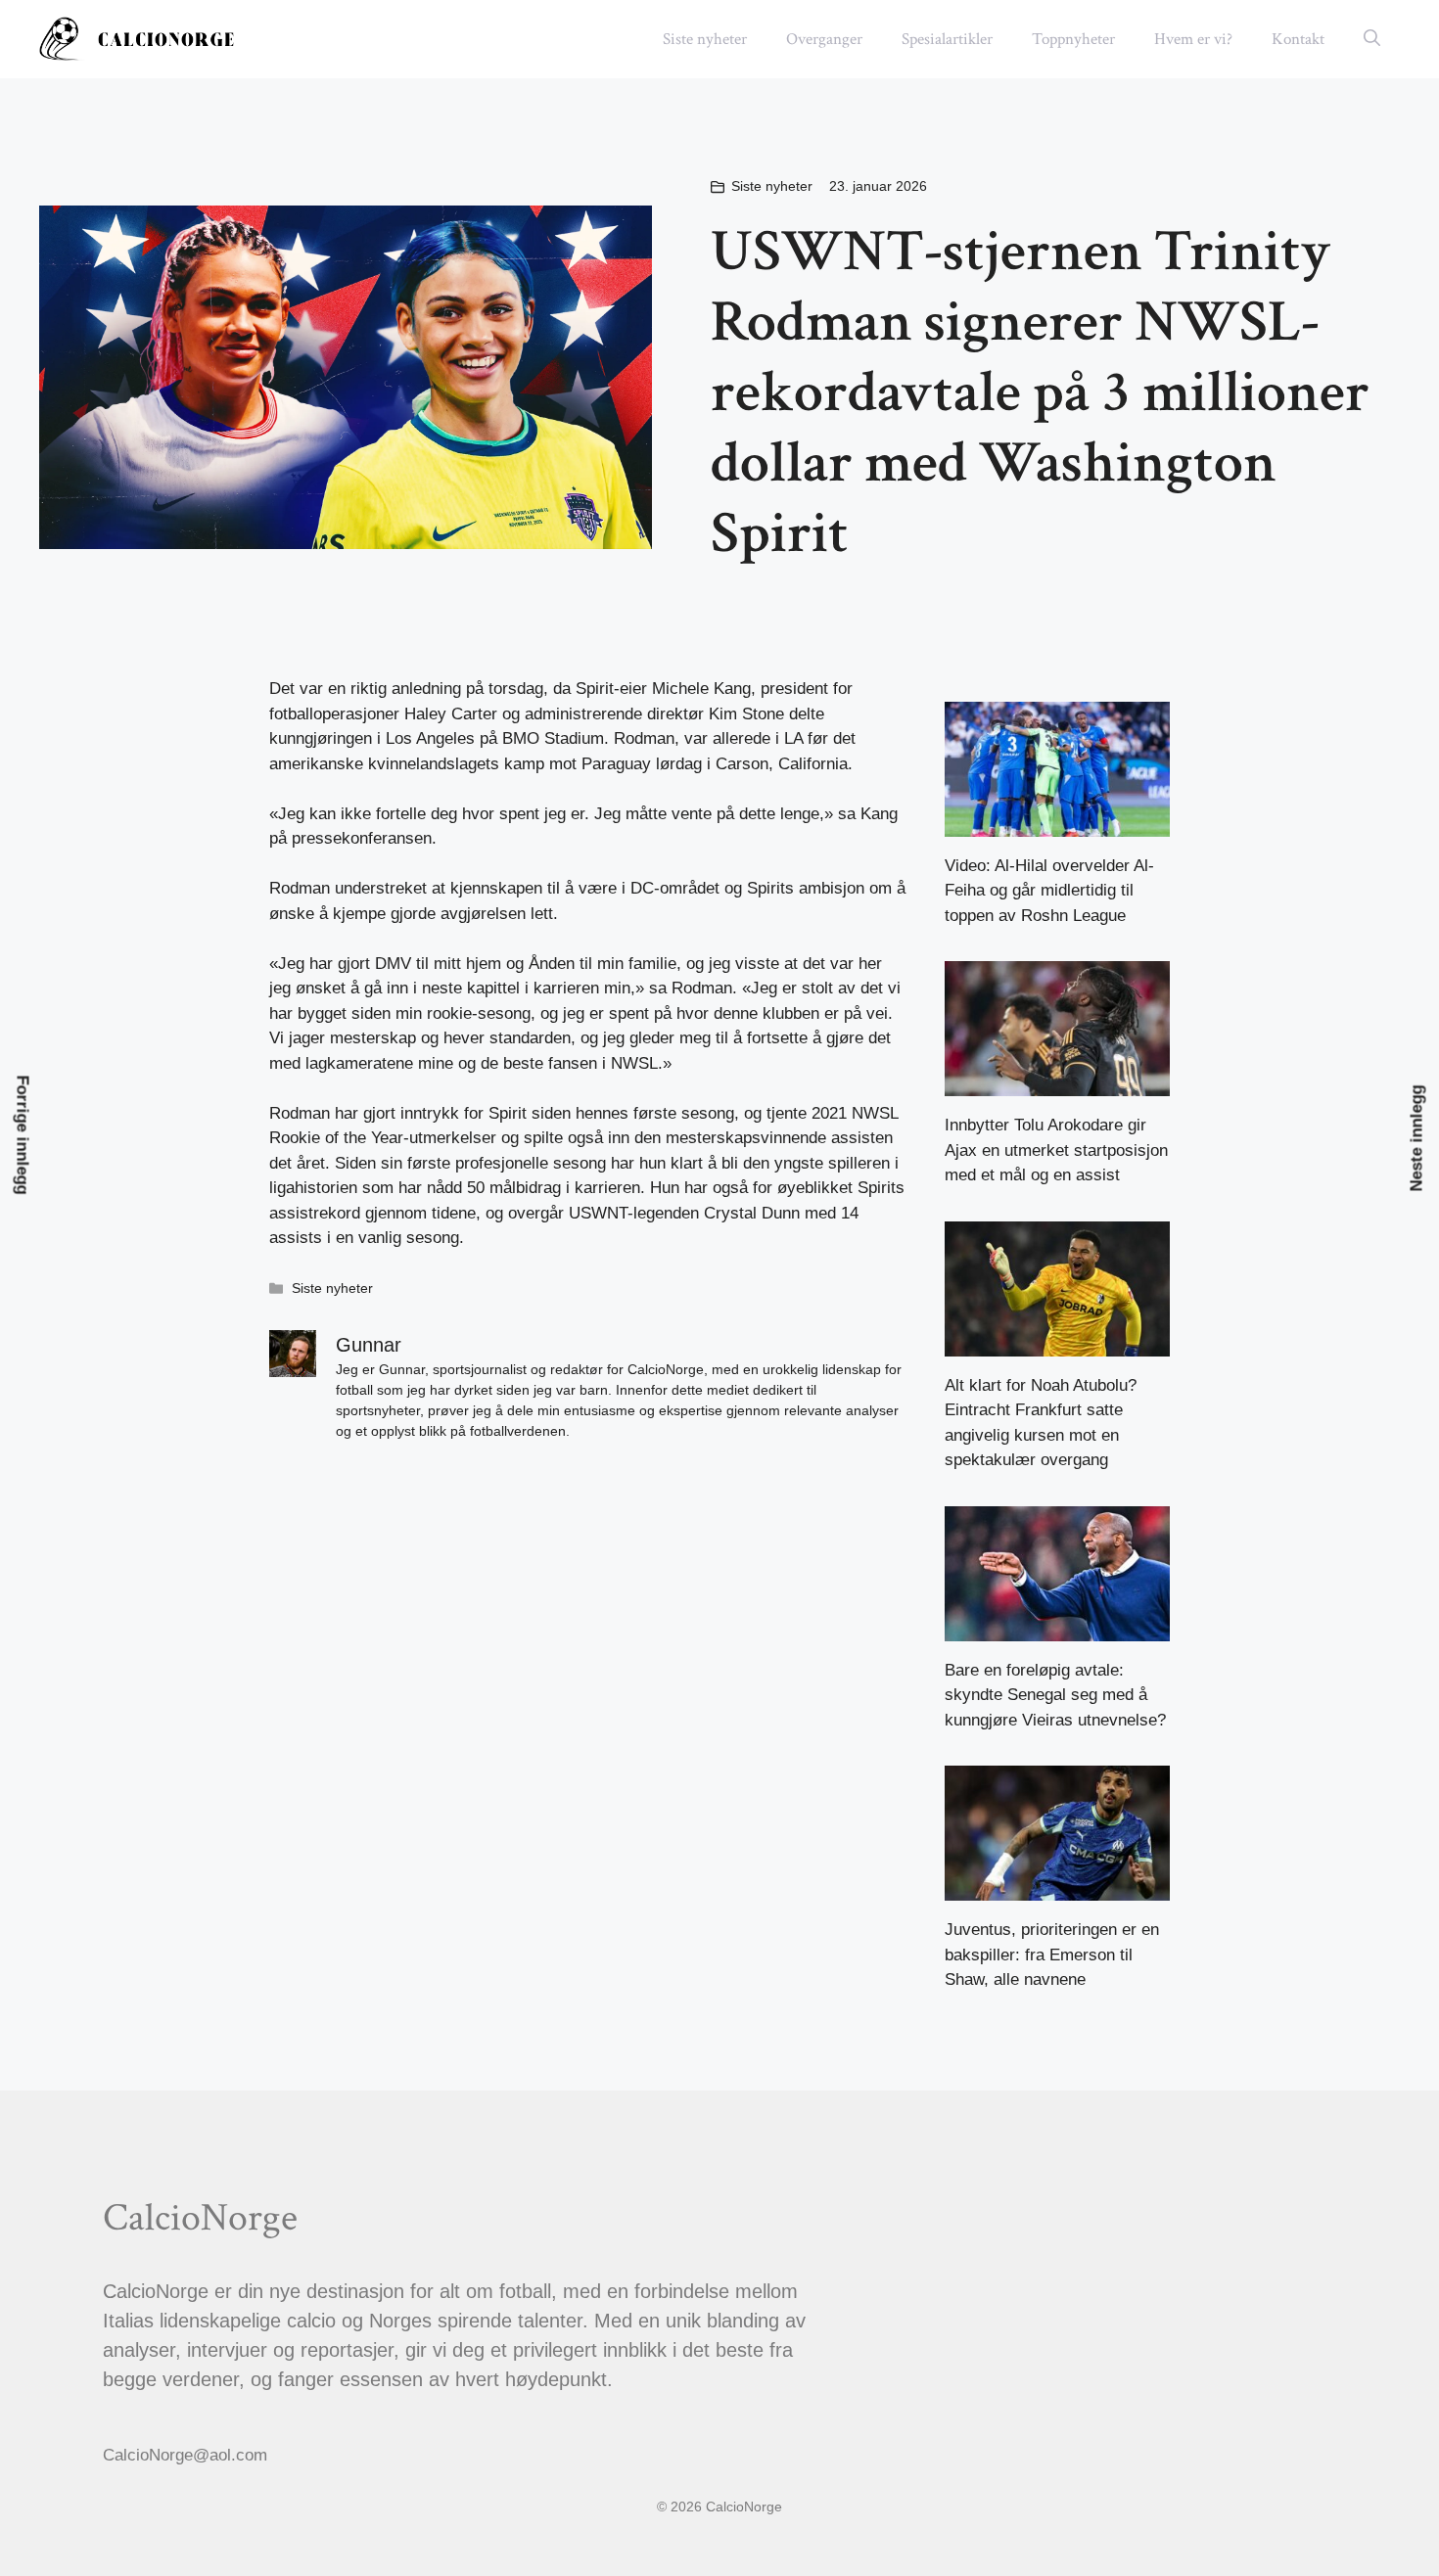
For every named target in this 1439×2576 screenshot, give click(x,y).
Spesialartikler (947, 39)
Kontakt (1298, 39)
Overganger (824, 39)
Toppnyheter (1073, 39)
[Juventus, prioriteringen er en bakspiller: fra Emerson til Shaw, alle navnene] (1057, 1888)
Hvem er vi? (1193, 39)
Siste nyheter (705, 39)
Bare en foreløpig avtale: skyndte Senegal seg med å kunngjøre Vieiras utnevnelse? (1055, 1695)
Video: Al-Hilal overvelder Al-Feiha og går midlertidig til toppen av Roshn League (1049, 891)
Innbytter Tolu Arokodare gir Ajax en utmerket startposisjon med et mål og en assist (1056, 1150)
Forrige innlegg (23, 1134)
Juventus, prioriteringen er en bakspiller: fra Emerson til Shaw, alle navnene (1052, 1955)
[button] (1372, 39)
